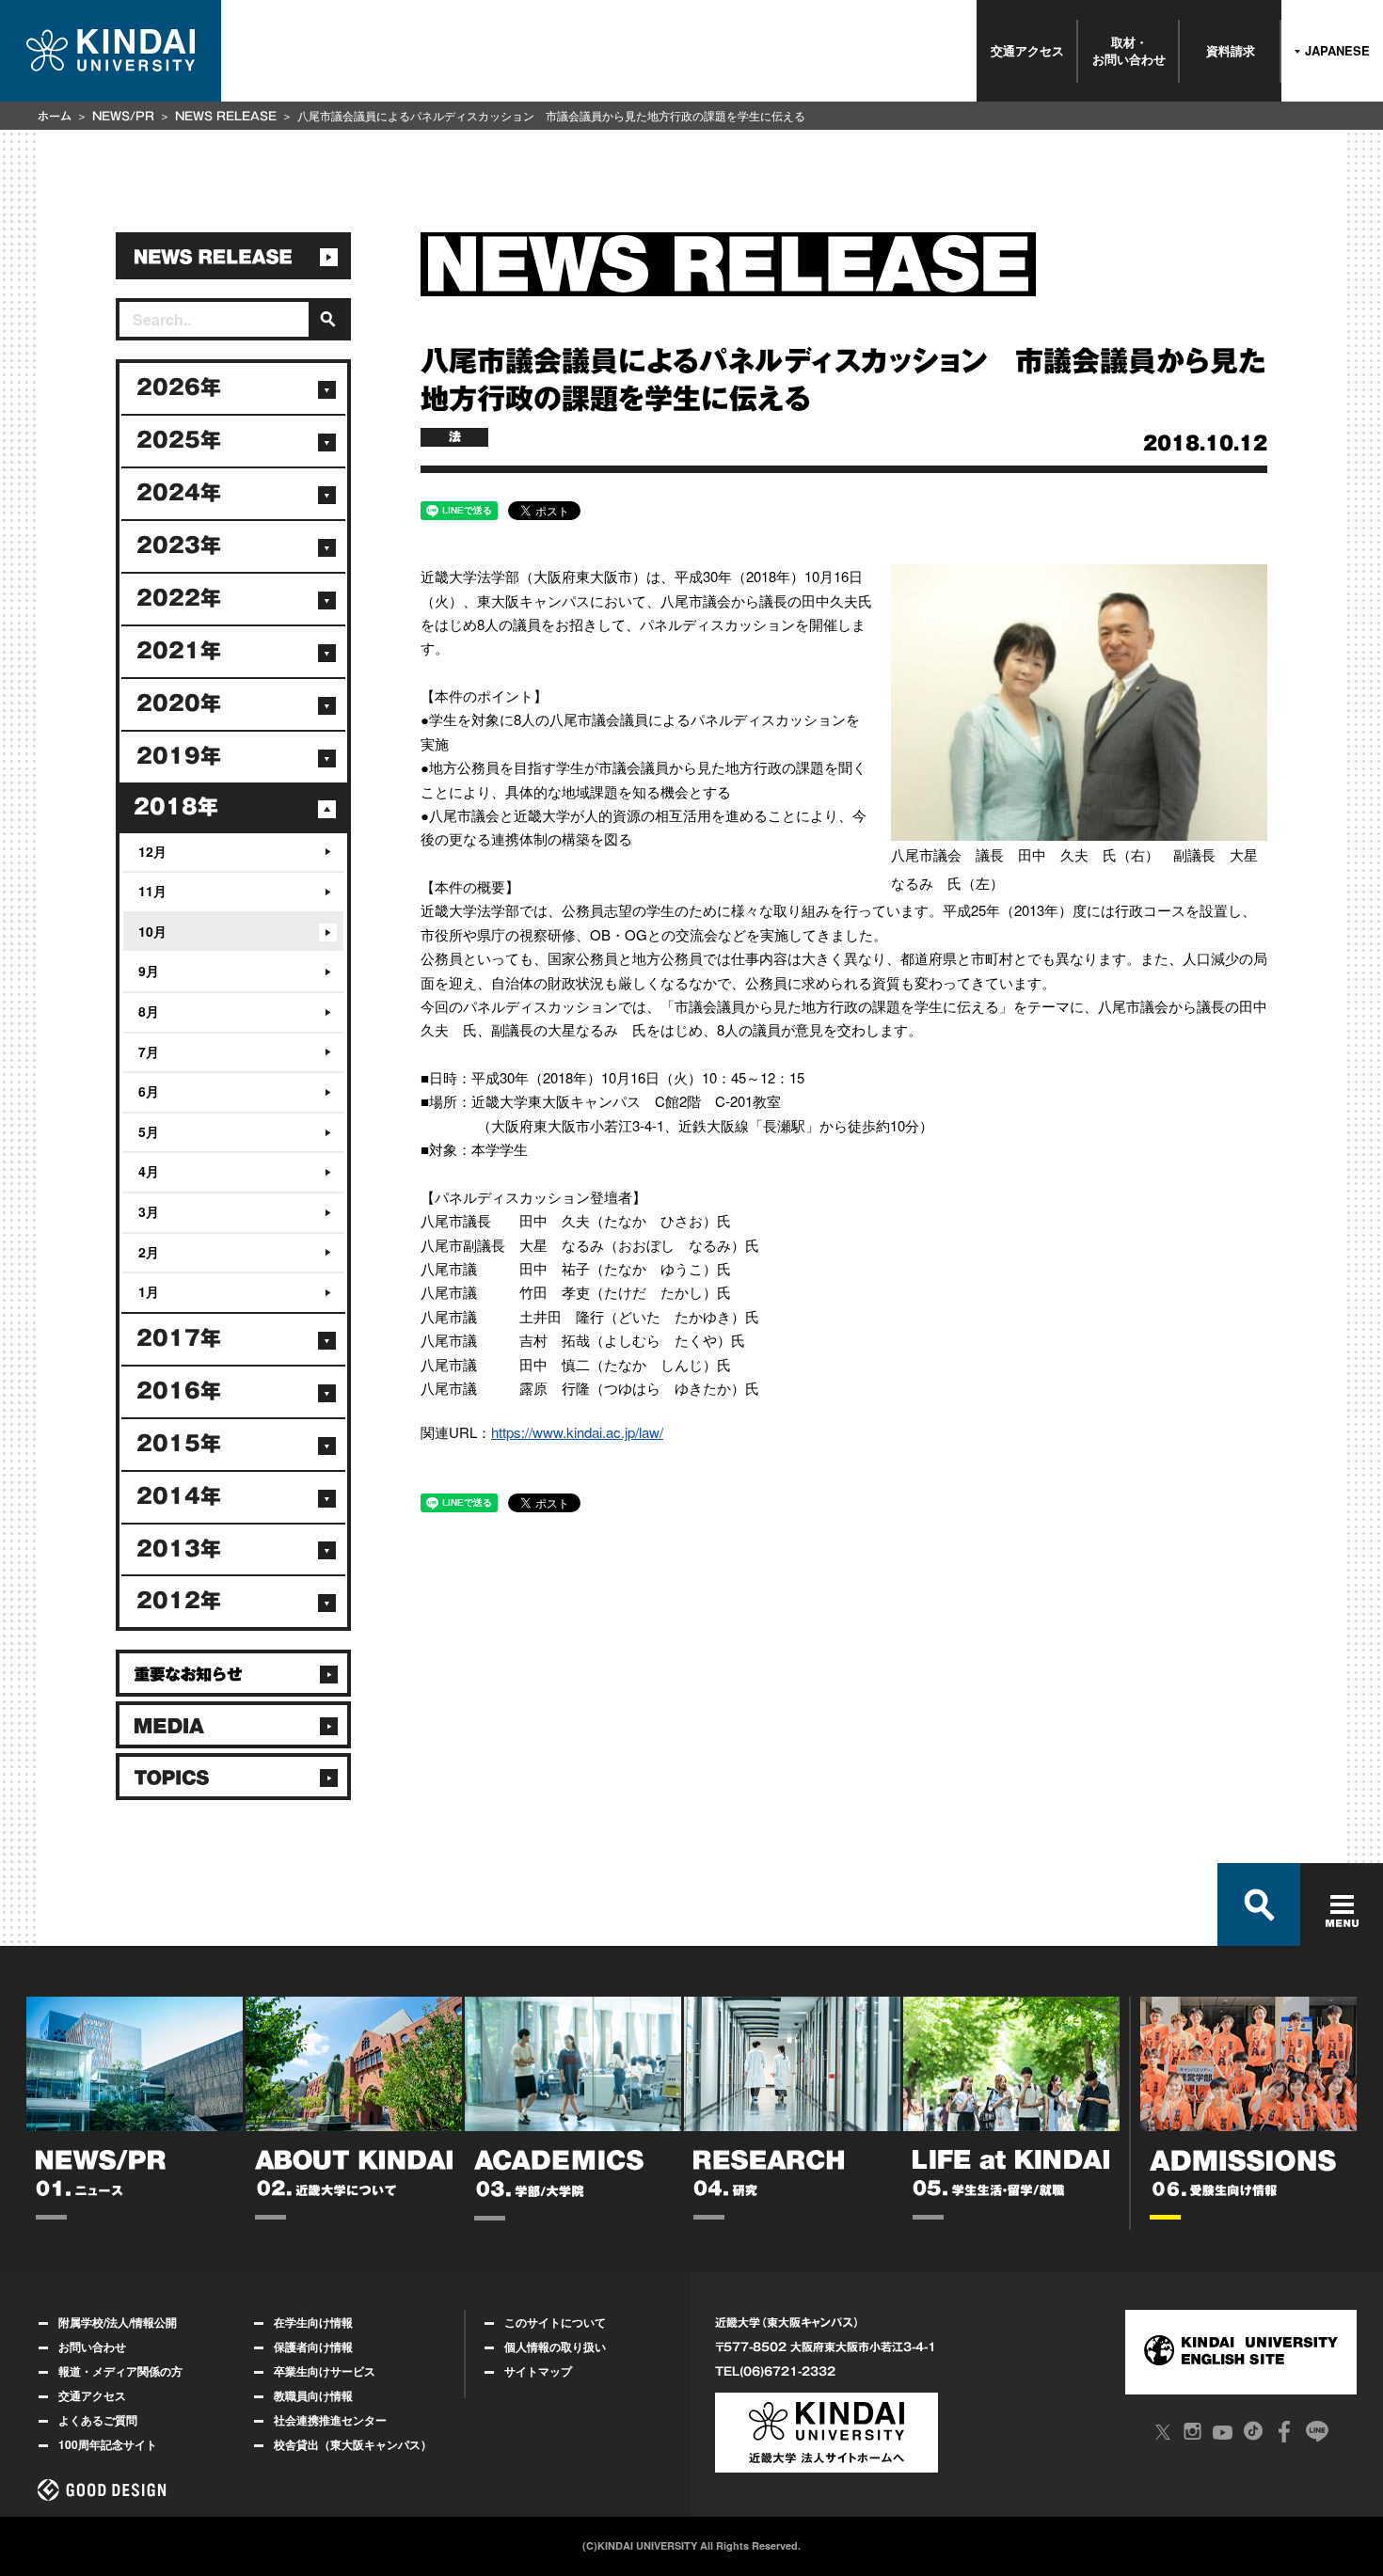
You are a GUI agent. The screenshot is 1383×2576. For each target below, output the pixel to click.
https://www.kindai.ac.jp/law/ (577, 1432)
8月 (149, 1011)
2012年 (179, 1601)
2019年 (179, 756)
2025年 (179, 440)
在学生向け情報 (313, 2322)
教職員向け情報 (313, 2395)
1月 (149, 1291)
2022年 (179, 598)
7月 (149, 1051)
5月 (149, 1131)
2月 (149, 1252)
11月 (152, 891)
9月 (149, 971)
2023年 (179, 545)
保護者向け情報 (313, 2347)
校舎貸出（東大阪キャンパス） (353, 2444)
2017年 (179, 1338)
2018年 (176, 807)
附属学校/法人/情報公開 (118, 2322)
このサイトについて (555, 2322)
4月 (149, 1171)
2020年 (179, 703)
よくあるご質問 (98, 2420)
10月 (152, 931)
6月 (149, 1091)
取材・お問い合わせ (1129, 50)
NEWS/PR (123, 116)
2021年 (179, 651)
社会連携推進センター (330, 2420)
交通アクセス (1027, 50)
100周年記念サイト (108, 2444)
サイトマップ (538, 2371)
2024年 (179, 493)
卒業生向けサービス (325, 2371)
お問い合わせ (92, 2347)
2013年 (179, 1549)
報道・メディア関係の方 (120, 2371)
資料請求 (1231, 50)
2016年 (179, 1391)
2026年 (179, 387)
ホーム (55, 116)
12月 (152, 851)
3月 (149, 1211)
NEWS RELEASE (226, 116)
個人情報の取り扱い (555, 2347)
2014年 (179, 1496)
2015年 (179, 1444)
